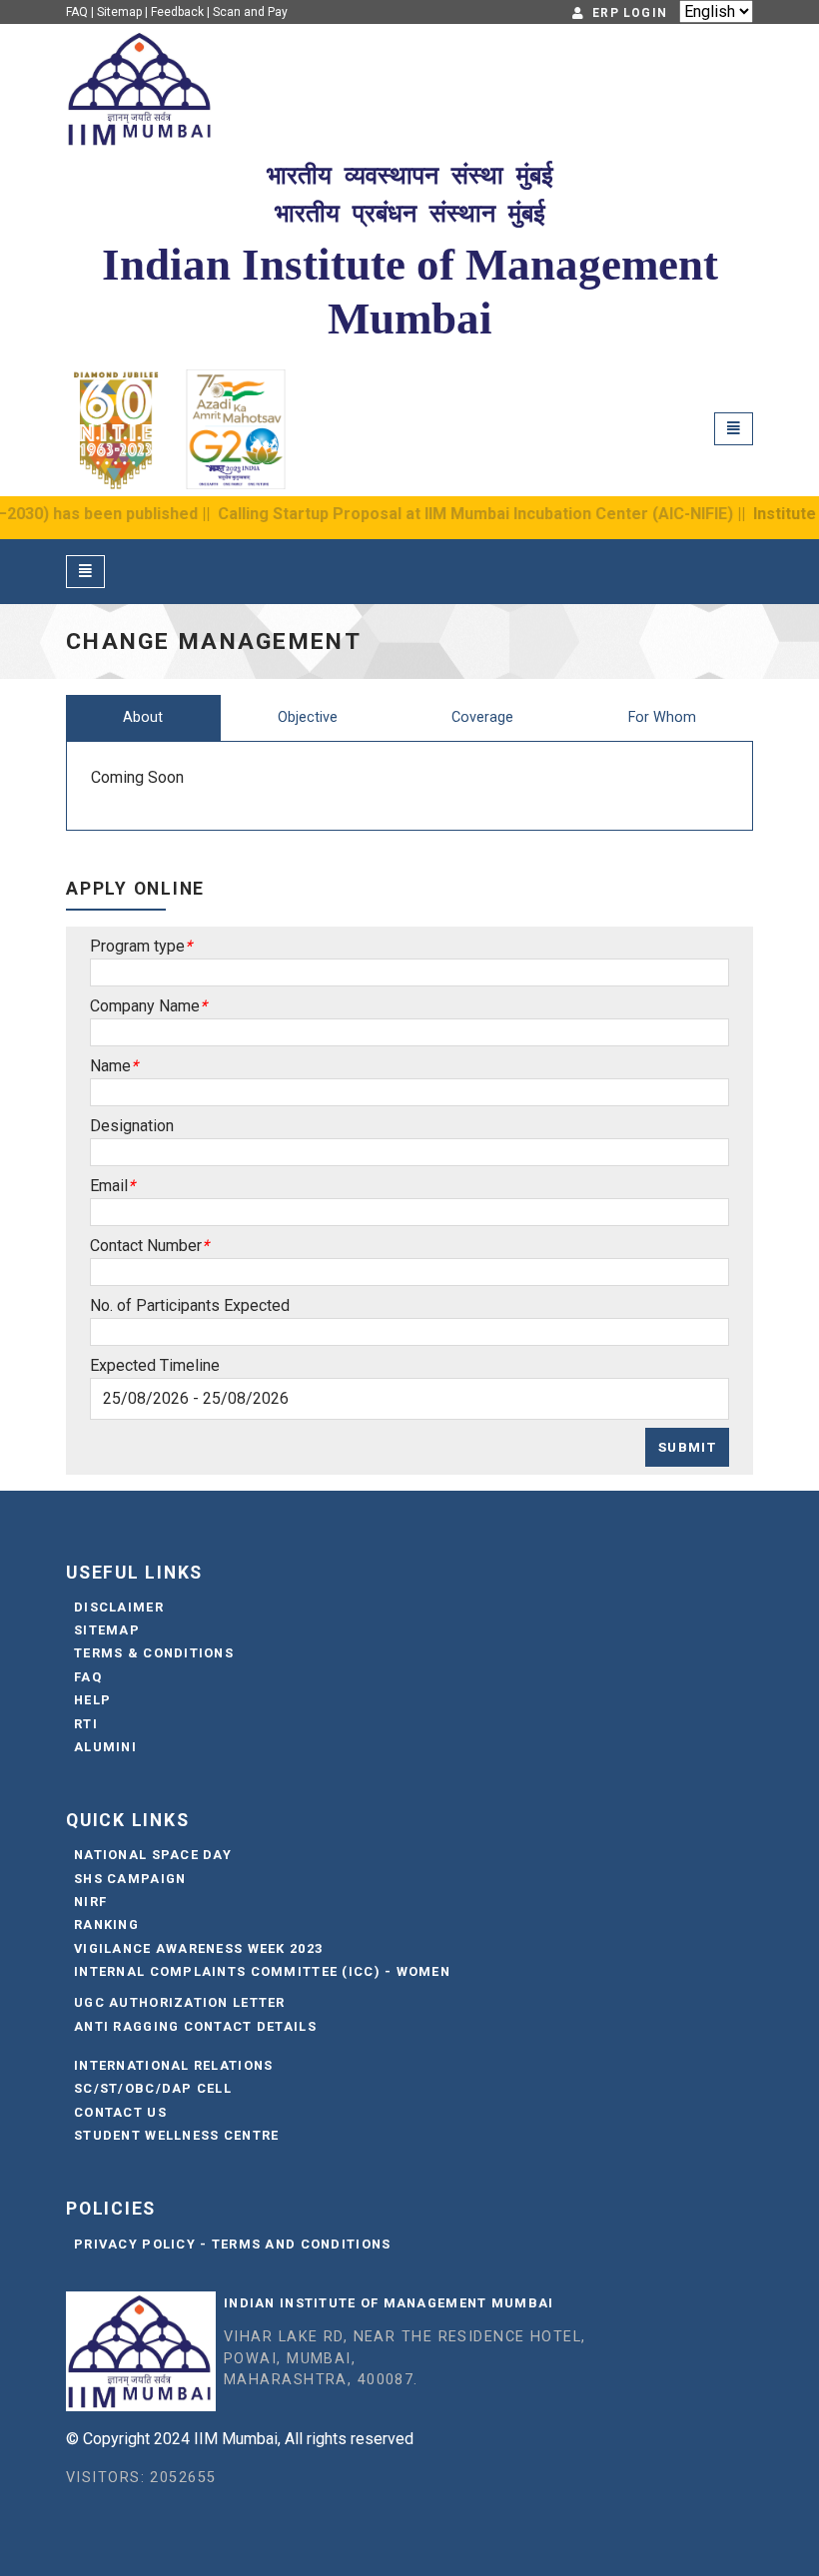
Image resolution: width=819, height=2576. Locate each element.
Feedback (177, 12)
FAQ (77, 12)
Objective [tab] (308, 717)
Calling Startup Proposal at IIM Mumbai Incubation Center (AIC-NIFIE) (417, 514)
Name (110, 1066)
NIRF (90, 1902)
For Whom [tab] (662, 717)
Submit (687, 1447)
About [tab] (143, 717)
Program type (137, 946)
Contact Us (120, 2112)
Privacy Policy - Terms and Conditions (232, 2244)
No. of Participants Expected (190, 1305)
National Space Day (153, 1855)
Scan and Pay (250, 12)
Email (109, 1186)
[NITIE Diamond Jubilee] (116, 427)
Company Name (145, 1006)
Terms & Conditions (154, 1653)
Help (92, 1700)
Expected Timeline (155, 1365)
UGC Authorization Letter (180, 2002)
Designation (132, 1126)
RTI (86, 1724)
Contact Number (146, 1246)
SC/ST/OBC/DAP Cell (153, 2088)
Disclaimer (119, 1607)
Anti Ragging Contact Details (195, 2026)
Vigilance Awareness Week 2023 (198, 1948)
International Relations (173, 2065)
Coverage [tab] (482, 717)
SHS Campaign (130, 1879)
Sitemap (119, 12)
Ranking (106, 1925)
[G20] (236, 427)
